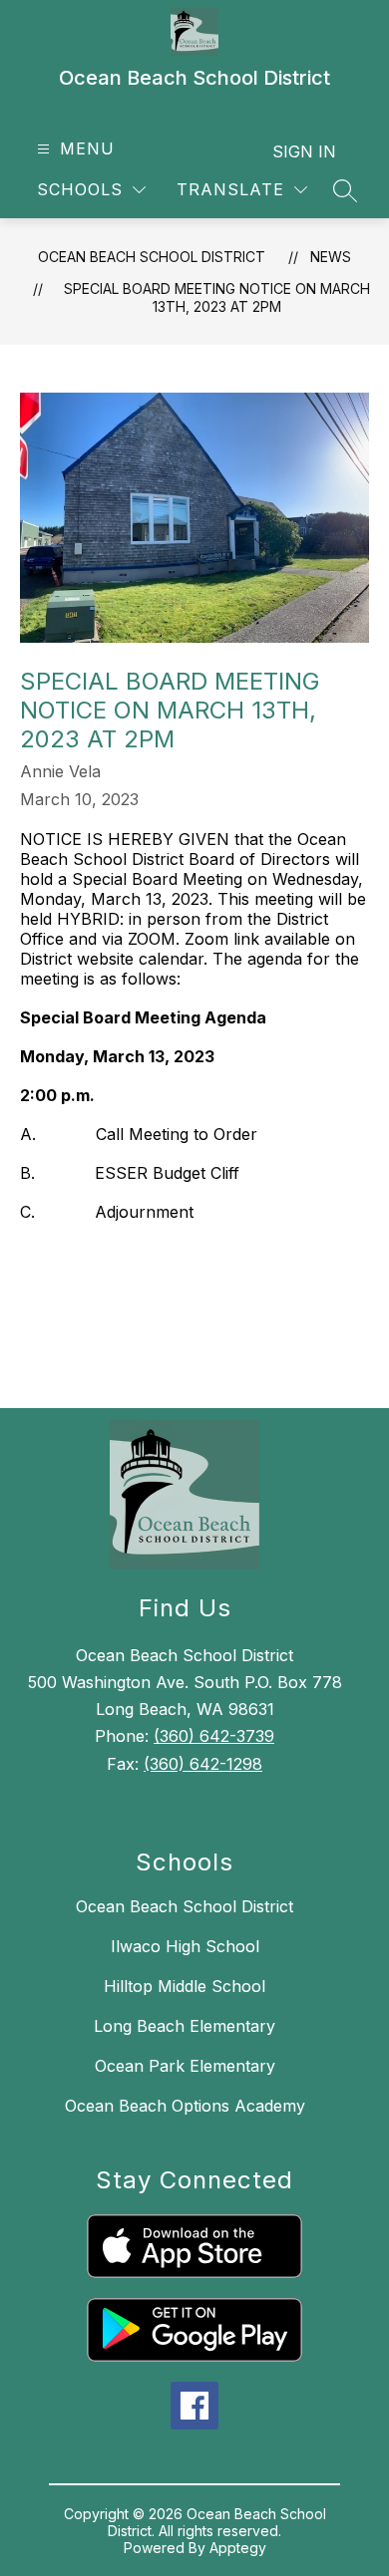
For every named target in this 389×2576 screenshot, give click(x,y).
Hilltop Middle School (185, 1986)
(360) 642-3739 (214, 1736)
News (331, 257)
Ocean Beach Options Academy (185, 2106)
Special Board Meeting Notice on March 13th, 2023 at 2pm (217, 297)
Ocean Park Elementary (185, 2066)
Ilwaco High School (185, 1946)
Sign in (304, 151)
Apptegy (238, 2548)
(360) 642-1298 (203, 1764)
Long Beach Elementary (185, 2026)
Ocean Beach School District (152, 257)
